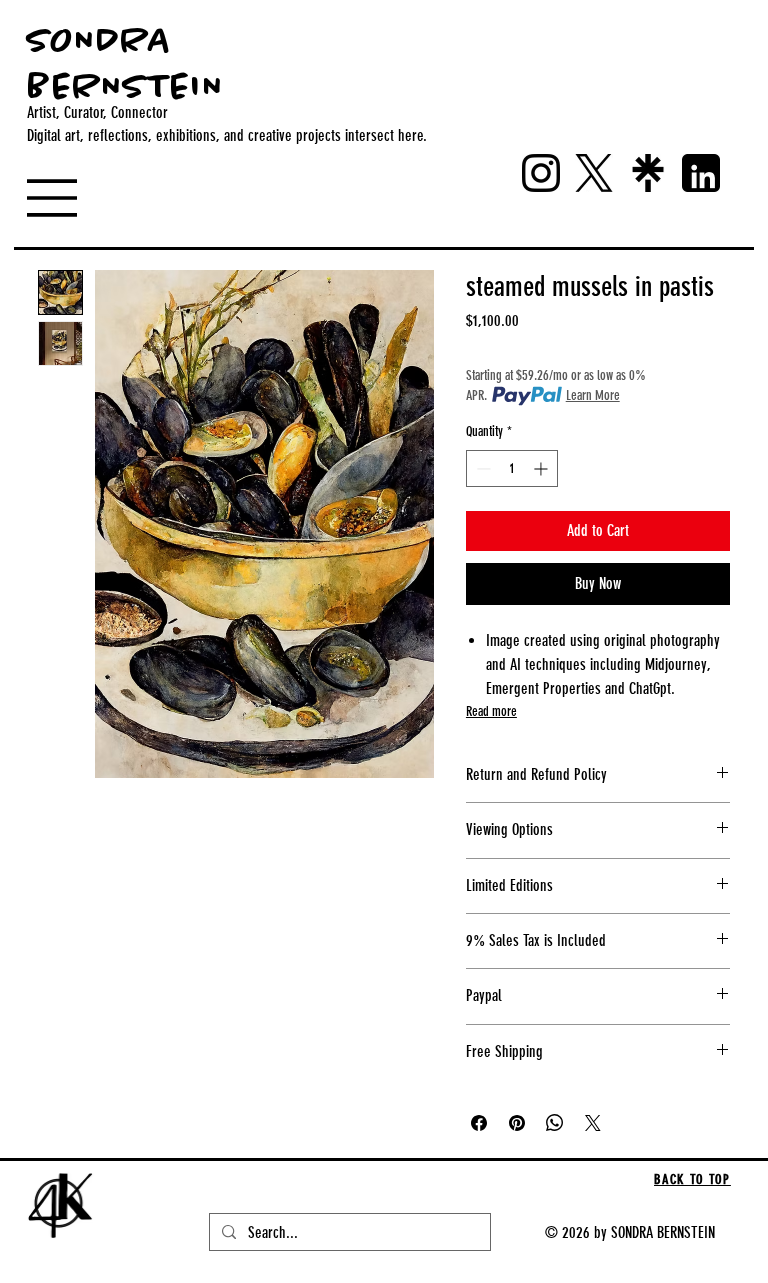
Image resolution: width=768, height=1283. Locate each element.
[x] (594, 173)
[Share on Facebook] (479, 1123)
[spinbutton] (512, 468)
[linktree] (648, 173)
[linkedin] (701, 173)
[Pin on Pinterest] (517, 1123)
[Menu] (73, 198)
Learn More (593, 395)
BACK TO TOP (692, 1179)
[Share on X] (593, 1123)
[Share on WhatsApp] (555, 1123)
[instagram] (541, 173)
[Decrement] (481, 468)
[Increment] (542, 468)
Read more (491, 711)
